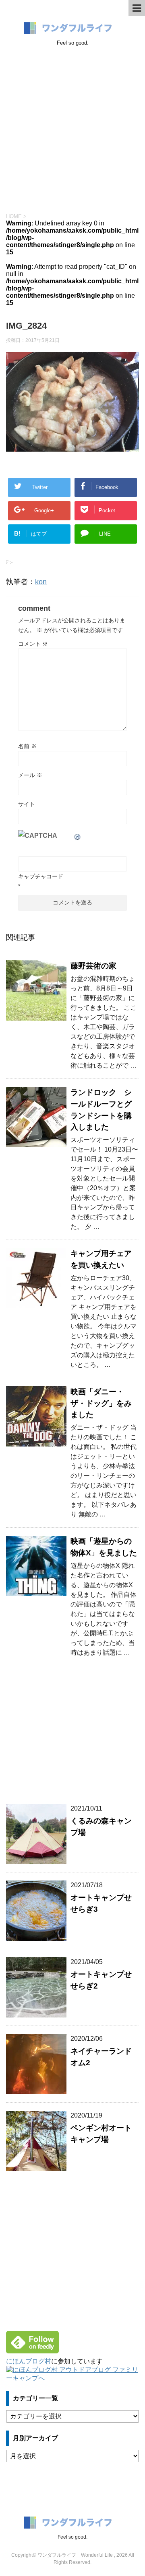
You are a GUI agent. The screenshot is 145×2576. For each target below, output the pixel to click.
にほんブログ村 (29, 2361)
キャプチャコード (41, 876)
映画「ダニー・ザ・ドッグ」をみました (101, 1403)
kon (41, 582)
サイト (27, 804)
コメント (33, 644)
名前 (27, 746)
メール (30, 775)
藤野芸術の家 (93, 966)
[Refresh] (78, 836)
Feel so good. (72, 2537)
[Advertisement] (72, 128)
